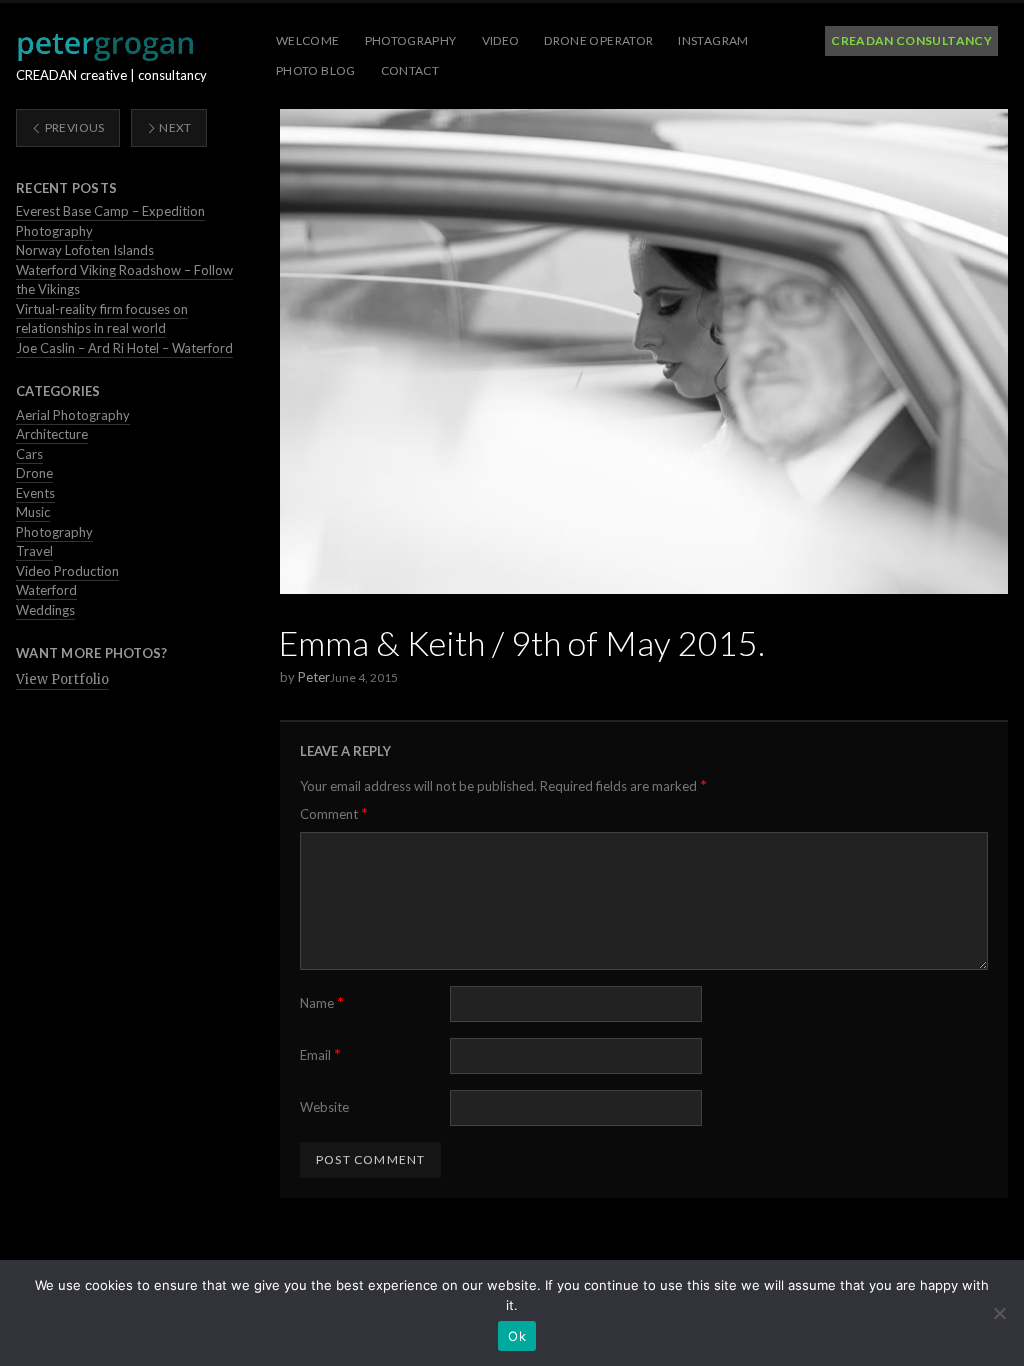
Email (320, 1054)
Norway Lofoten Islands (85, 250)
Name (322, 1002)
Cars (29, 454)
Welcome (308, 40)
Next (174, 127)
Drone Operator (598, 40)
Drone (34, 473)
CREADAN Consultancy (911, 40)
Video (501, 40)
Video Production (67, 571)
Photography (411, 40)
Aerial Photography (73, 415)
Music (33, 512)
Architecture (52, 434)
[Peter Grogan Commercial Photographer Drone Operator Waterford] (105, 47)
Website (324, 1107)
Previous (73, 127)
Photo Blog (316, 70)
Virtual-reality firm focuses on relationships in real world (102, 319)
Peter (314, 677)
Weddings (45, 610)
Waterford (46, 590)
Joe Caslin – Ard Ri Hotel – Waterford (124, 348)
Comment (334, 813)
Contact (410, 70)
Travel (34, 551)
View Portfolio (62, 679)
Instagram (713, 40)
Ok (517, 1336)
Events (35, 493)
